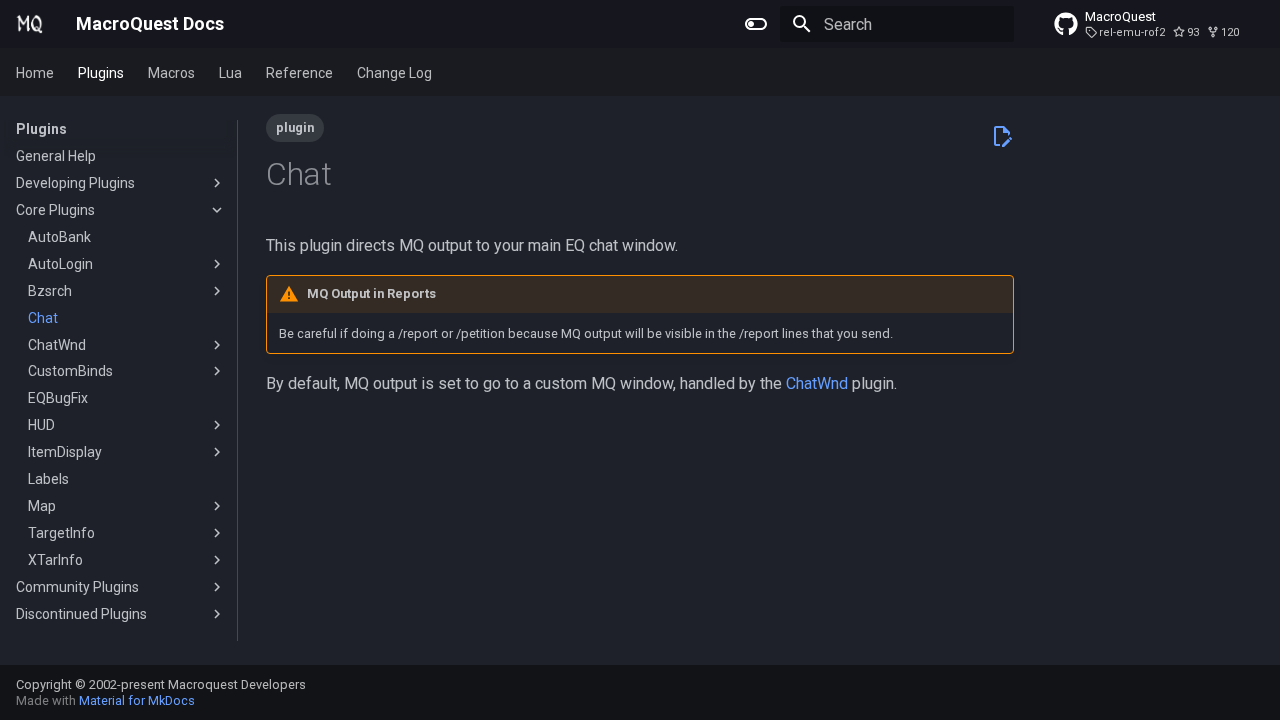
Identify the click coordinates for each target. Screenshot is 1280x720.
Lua (230, 73)
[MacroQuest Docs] (30, 24)
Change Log (394, 73)
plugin (295, 127)
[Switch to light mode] (756, 24)
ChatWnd (817, 383)
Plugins (101, 73)
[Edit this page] (1002, 136)
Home (35, 73)
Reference (299, 73)
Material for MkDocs (137, 700)
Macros (171, 73)
